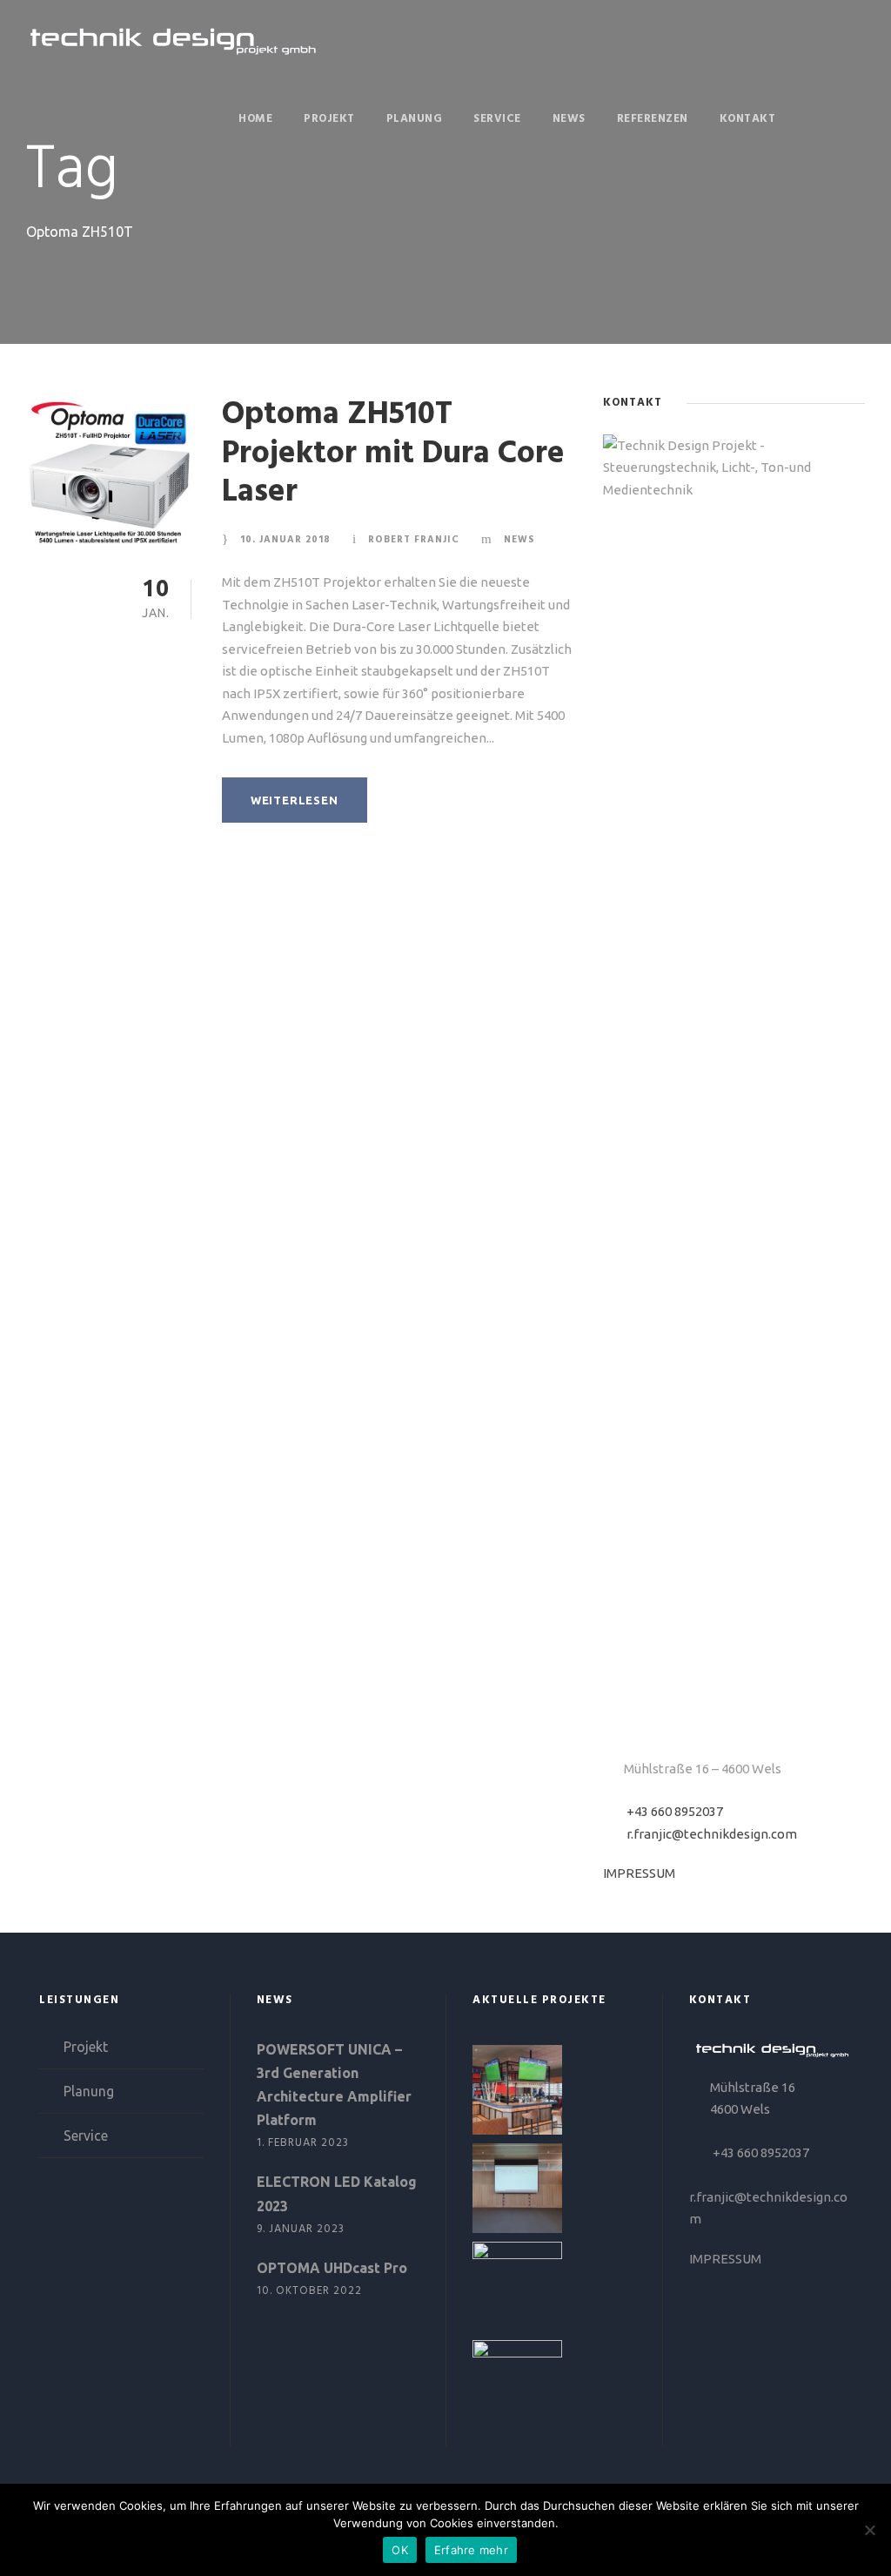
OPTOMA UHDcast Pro (332, 2268)
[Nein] (869, 2530)
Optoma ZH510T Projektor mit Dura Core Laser (393, 454)
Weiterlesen (295, 800)
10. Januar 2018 (285, 540)
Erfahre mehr (471, 2550)
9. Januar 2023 (301, 2229)
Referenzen (653, 119)
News (569, 119)
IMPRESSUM (639, 1873)
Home (255, 119)
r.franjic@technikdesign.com (712, 1834)
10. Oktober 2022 (309, 2291)
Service (497, 119)
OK (400, 2550)
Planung (415, 119)
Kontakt (748, 119)
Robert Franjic (414, 540)
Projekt (329, 119)
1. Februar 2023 (303, 2143)
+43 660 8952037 (675, 1811)
